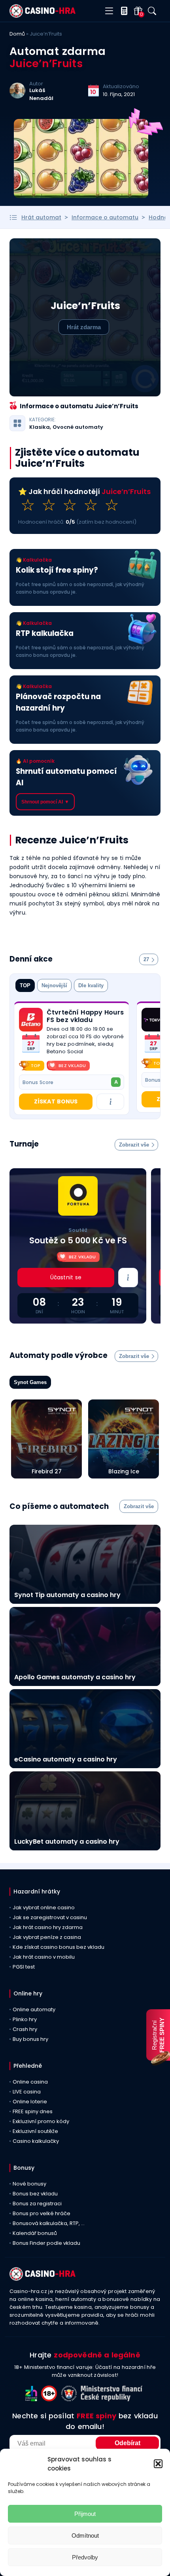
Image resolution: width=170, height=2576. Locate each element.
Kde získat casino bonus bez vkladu (59, 1947)
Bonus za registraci (37, 2204)
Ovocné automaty (78, 427)
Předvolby (85, 2557)
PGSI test (24, 1967)
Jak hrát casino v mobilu (44, 1957)
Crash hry (25, 2029)
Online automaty (34, 2009)
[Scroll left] (146, 1063)
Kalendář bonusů (35, 2233)
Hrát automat (41, 217)
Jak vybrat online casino (44, 1907)
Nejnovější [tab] (54, 985)
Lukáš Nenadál (41, 94)
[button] (158, 2464)
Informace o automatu (105, 217)
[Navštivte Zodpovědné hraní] (33, 2399)
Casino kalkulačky (36, 2141)
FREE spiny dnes (33, 2111)
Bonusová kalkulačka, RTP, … (49, 2223)
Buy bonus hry (30, 2039)
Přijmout (85, 2514)
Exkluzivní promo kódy (41, 2121)
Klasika (40, 427)
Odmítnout (85, 2535)
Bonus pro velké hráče (42, 2213)
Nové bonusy (29, 2184)
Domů (17, 34)
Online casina (30, 2082)
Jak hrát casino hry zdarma (48, 1927)
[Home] (42, 16)
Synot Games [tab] (30, 1382)
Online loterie (30, 2102)
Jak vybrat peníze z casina (47, 1937)
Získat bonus (56, 1101)
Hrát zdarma (84, 327)
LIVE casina (27, 2092)
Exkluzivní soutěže (35, 2131)
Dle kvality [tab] (91, 985)
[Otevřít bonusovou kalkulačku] (122, 11)
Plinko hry (25, 2019)
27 (146, 959)
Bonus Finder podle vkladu (46, 2243)
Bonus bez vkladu (35, 2194)
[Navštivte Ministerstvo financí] (113, 2399)
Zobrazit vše (134, 1145)
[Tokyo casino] (153, 1020)
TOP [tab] (25, 985)
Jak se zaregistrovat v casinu (50, 1917)
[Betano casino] (31, 1020)
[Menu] (109, 11)
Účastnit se (66, 1277)
